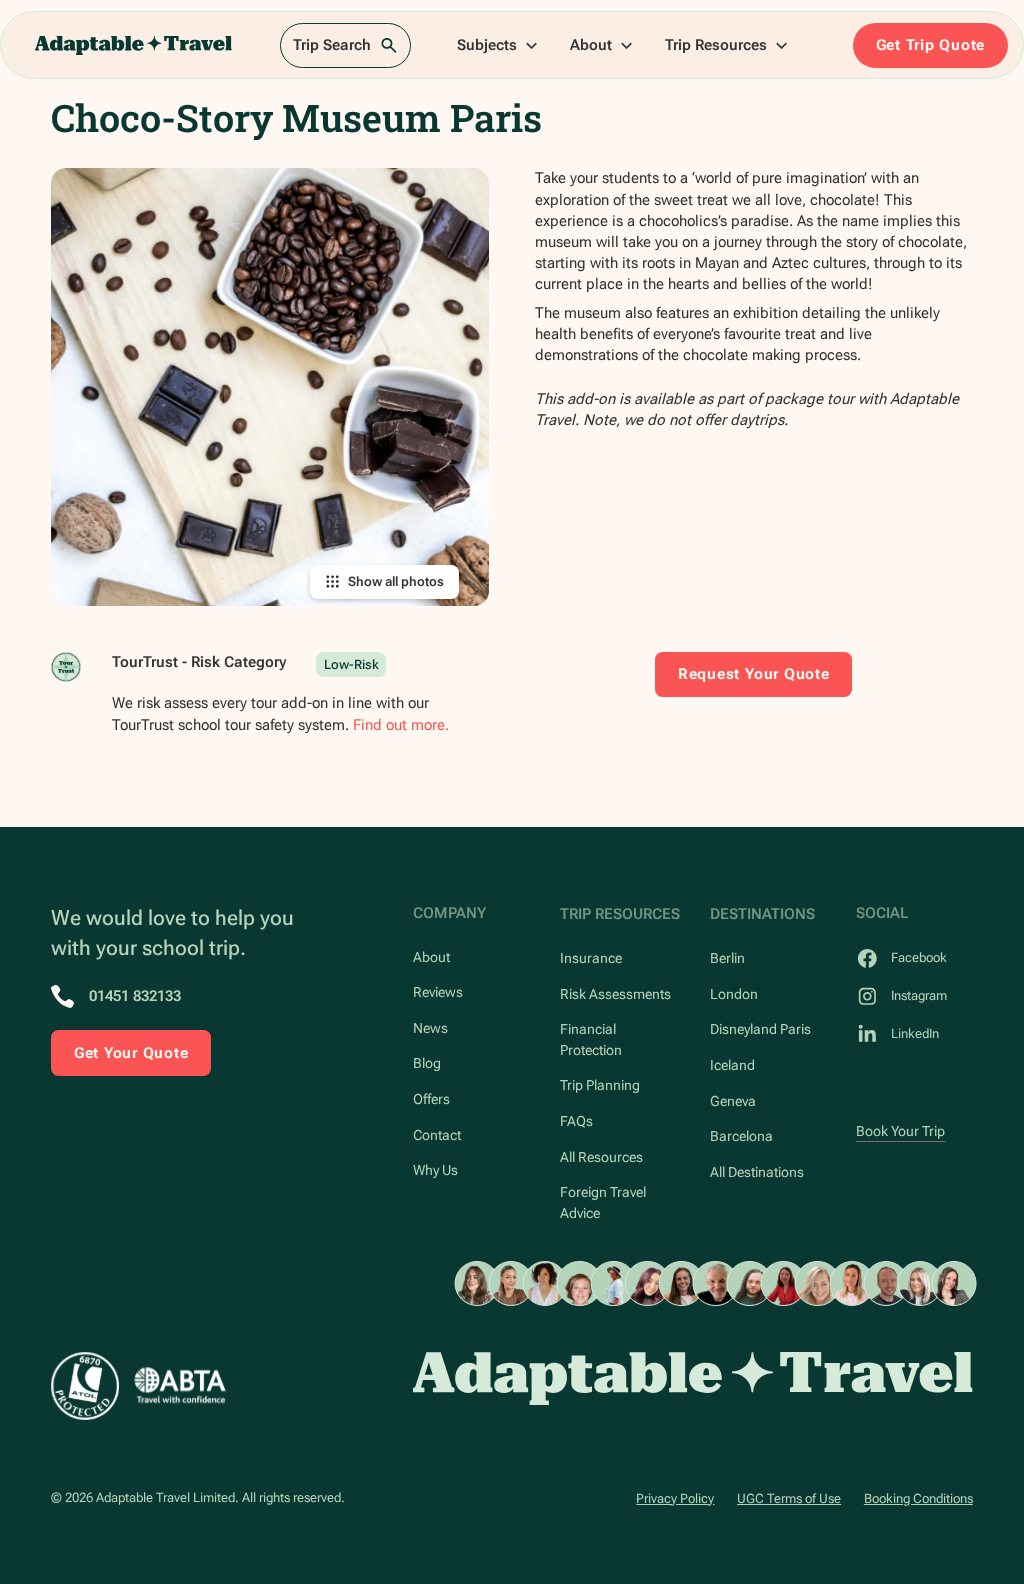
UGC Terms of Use (789, 1498)
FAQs (576, 1121)
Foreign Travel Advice (603, 1202)
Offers (431, 1099)
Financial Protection (591, 1039)
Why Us (435, 1170)
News (430, 1028)
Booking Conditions (918, 1498)
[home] (133, 45)
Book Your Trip (900, 1131)
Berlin (727, 958)
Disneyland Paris (760, 1029)
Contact (437, 1135)
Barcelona (741, 1136)
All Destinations (757, 1172)
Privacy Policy (675, 1498)
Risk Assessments (615, 994)
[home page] (693, 1378)
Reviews (438, 992)
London (734, 994)
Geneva (733, 1101)
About (431, 957)
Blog (427, 1063)
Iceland (732, 1065)
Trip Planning (600, 1085)
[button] (498, 45)
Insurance (591, 958)
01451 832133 (135, 996)
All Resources (601, 1157)
